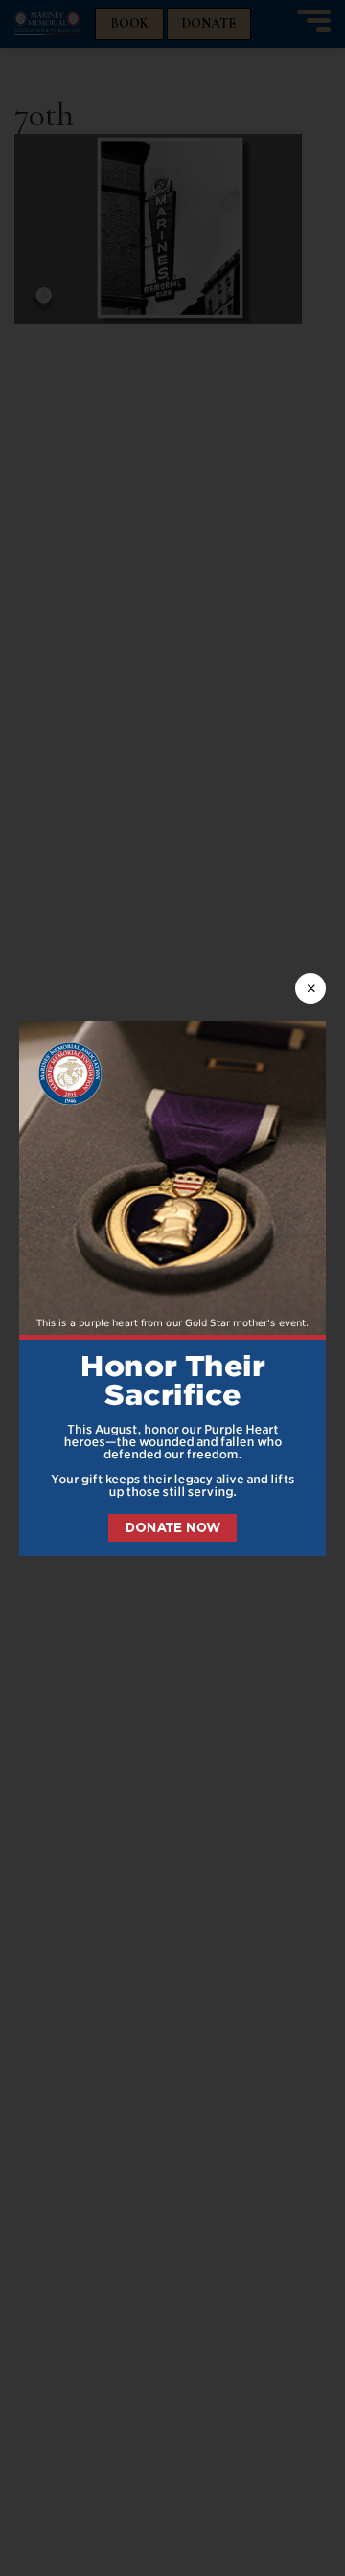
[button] (172, 1288)
